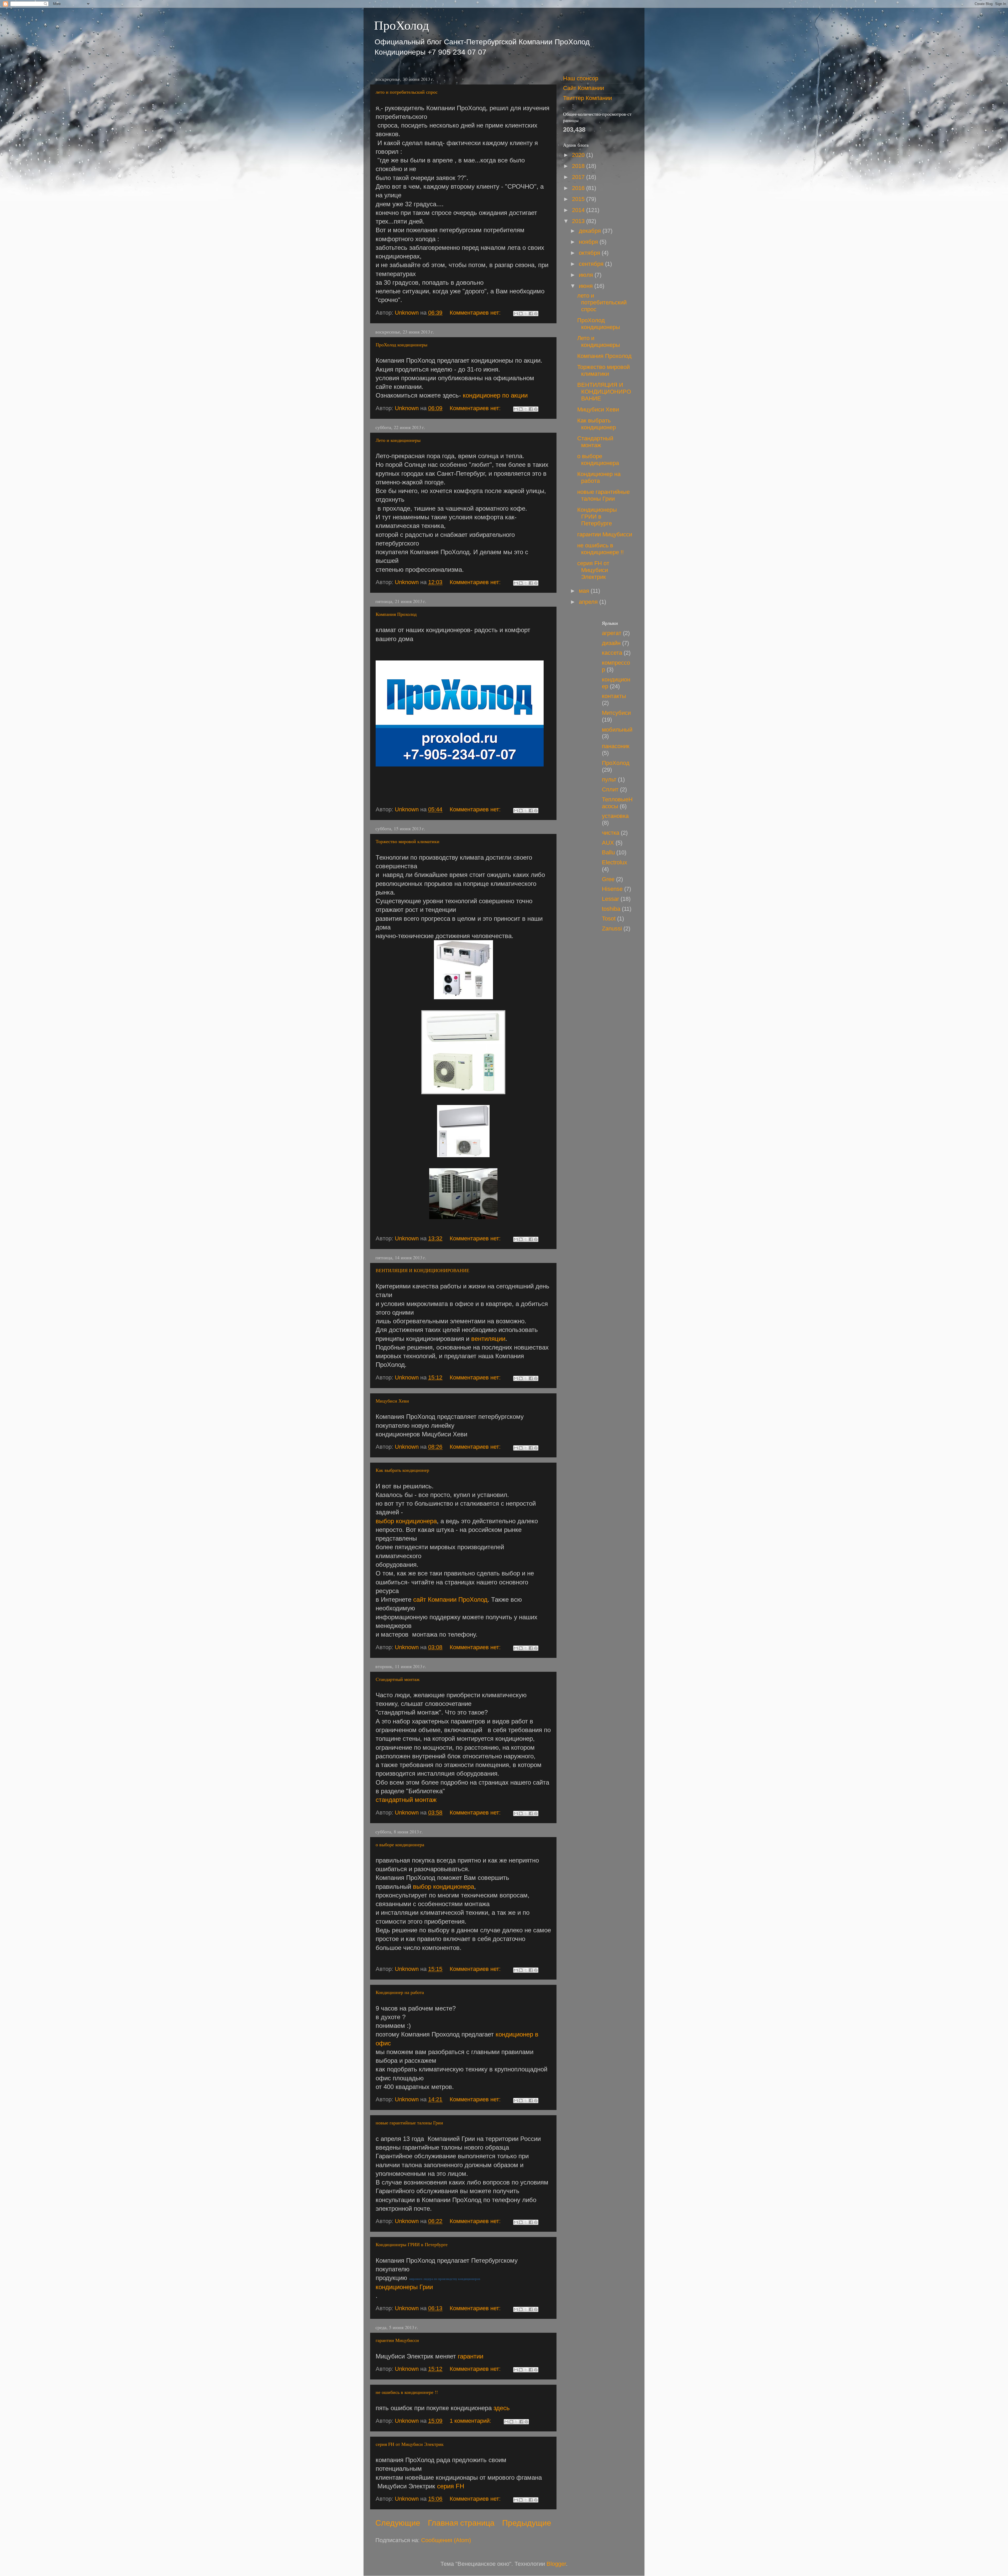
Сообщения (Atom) (446, 2540)
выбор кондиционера (406, 1521)
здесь (502, 2408)
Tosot (609, 919)
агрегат (612, 633)
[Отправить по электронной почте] (516, 314)
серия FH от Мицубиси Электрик (410, 2444)
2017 (579, 177)
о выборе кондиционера (400, 1844)
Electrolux (615, 862)
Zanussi (612, 929)
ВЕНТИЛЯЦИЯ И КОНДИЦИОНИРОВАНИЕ (422, 1270)
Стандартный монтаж (398, 1679)
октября (590, 253)
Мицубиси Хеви (392, 1401)
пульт (609, 779)
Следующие (398, 2523)
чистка (611, 833)
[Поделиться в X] (526, 314)
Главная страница (461, 2523)
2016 (579, 188)
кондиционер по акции (495, 395)
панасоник (616, 746)
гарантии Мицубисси (397, 2340)
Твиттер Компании (587, 98)
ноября (589, 242)
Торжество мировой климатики (408, 841)
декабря (591, 231)
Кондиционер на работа (400, 1992)
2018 (579, 166)
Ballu (608, 852)
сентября (592, 264)
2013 (579, 221)
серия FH (451, 2486)
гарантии (471, 2356)
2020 (579, 155)
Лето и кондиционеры (398, 440)
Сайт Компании (584, 88)
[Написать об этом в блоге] (521, 314)
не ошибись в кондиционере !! (407, 2392)
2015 (579, 199)
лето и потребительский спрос (407, 92)
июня (587, 286)
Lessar (610, 899)
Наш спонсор (581, 78)
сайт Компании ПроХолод (450, 1599)
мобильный (617, 730)
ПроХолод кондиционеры (401, 345)
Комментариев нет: (476, 313)
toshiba (611, 909)
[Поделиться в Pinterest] (536, 314)
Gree (608, 879)
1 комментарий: (471, 2421)
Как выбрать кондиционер (402, 1470)
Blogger (556, 2564)
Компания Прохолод (396, 614)
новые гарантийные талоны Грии (409, 2123)
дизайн (611, 643)
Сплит (610, 789)
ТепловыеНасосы (617, 803)
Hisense (612, 889)
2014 (579, 210)
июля (587, 275)
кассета (612, 653)
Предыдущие (527, 2523)
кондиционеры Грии (404, 2287)
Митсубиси (616, 713)
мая (585, 591)
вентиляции (488, 1339)
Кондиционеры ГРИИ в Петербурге (412, 2244)
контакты (614, 696)
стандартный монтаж (406, 1800)
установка (615, 816)
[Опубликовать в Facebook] (531, 314)
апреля (589, 602)
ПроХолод (401, 25)
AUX (608, 843)
